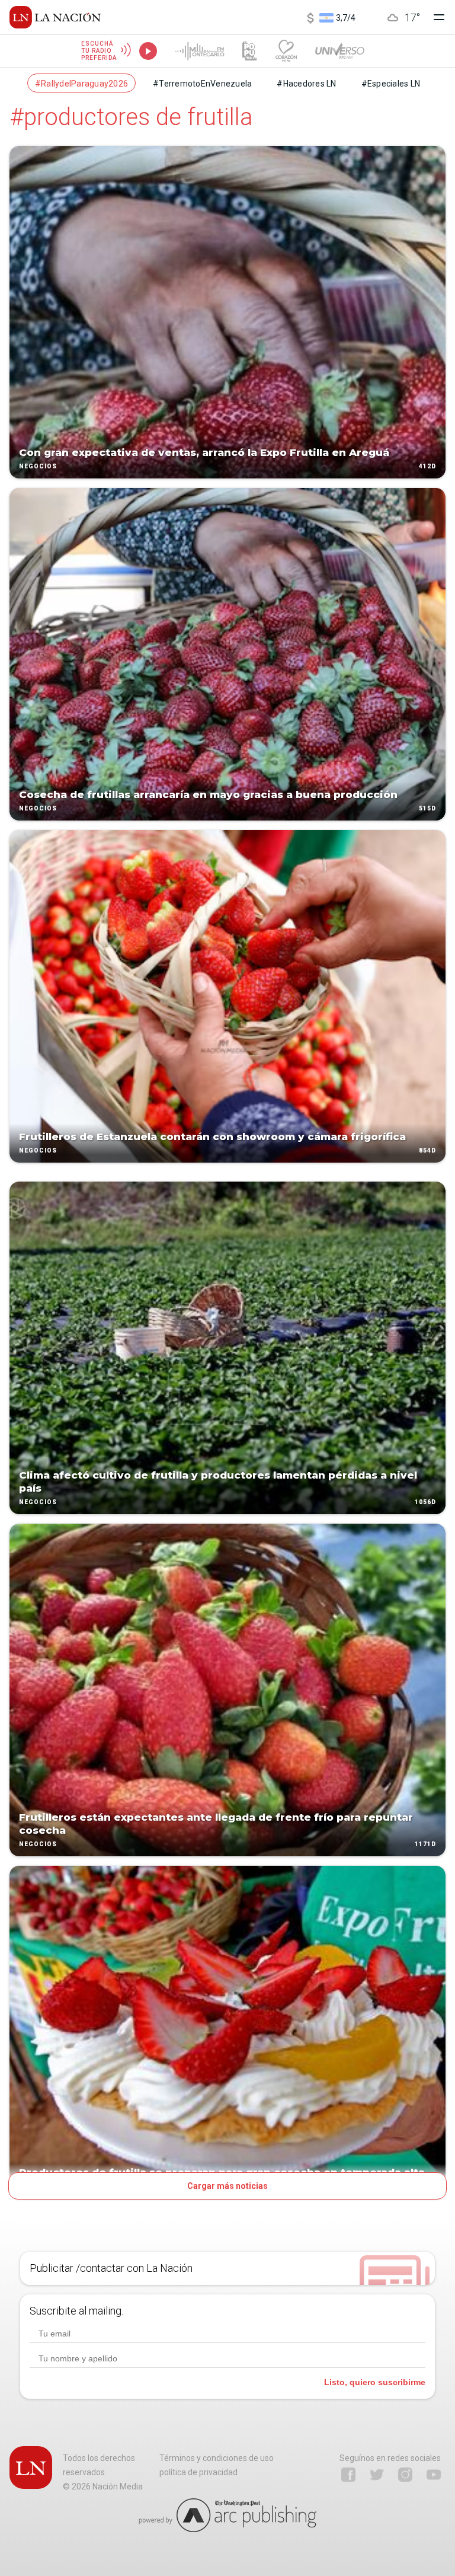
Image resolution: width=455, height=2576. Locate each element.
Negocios (38, 466)
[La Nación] (55, 17)
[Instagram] (405, 2475)
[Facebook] (348, 2475)
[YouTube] (434, 2475)
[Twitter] (377, 2475)
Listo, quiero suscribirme (375, 2382)
